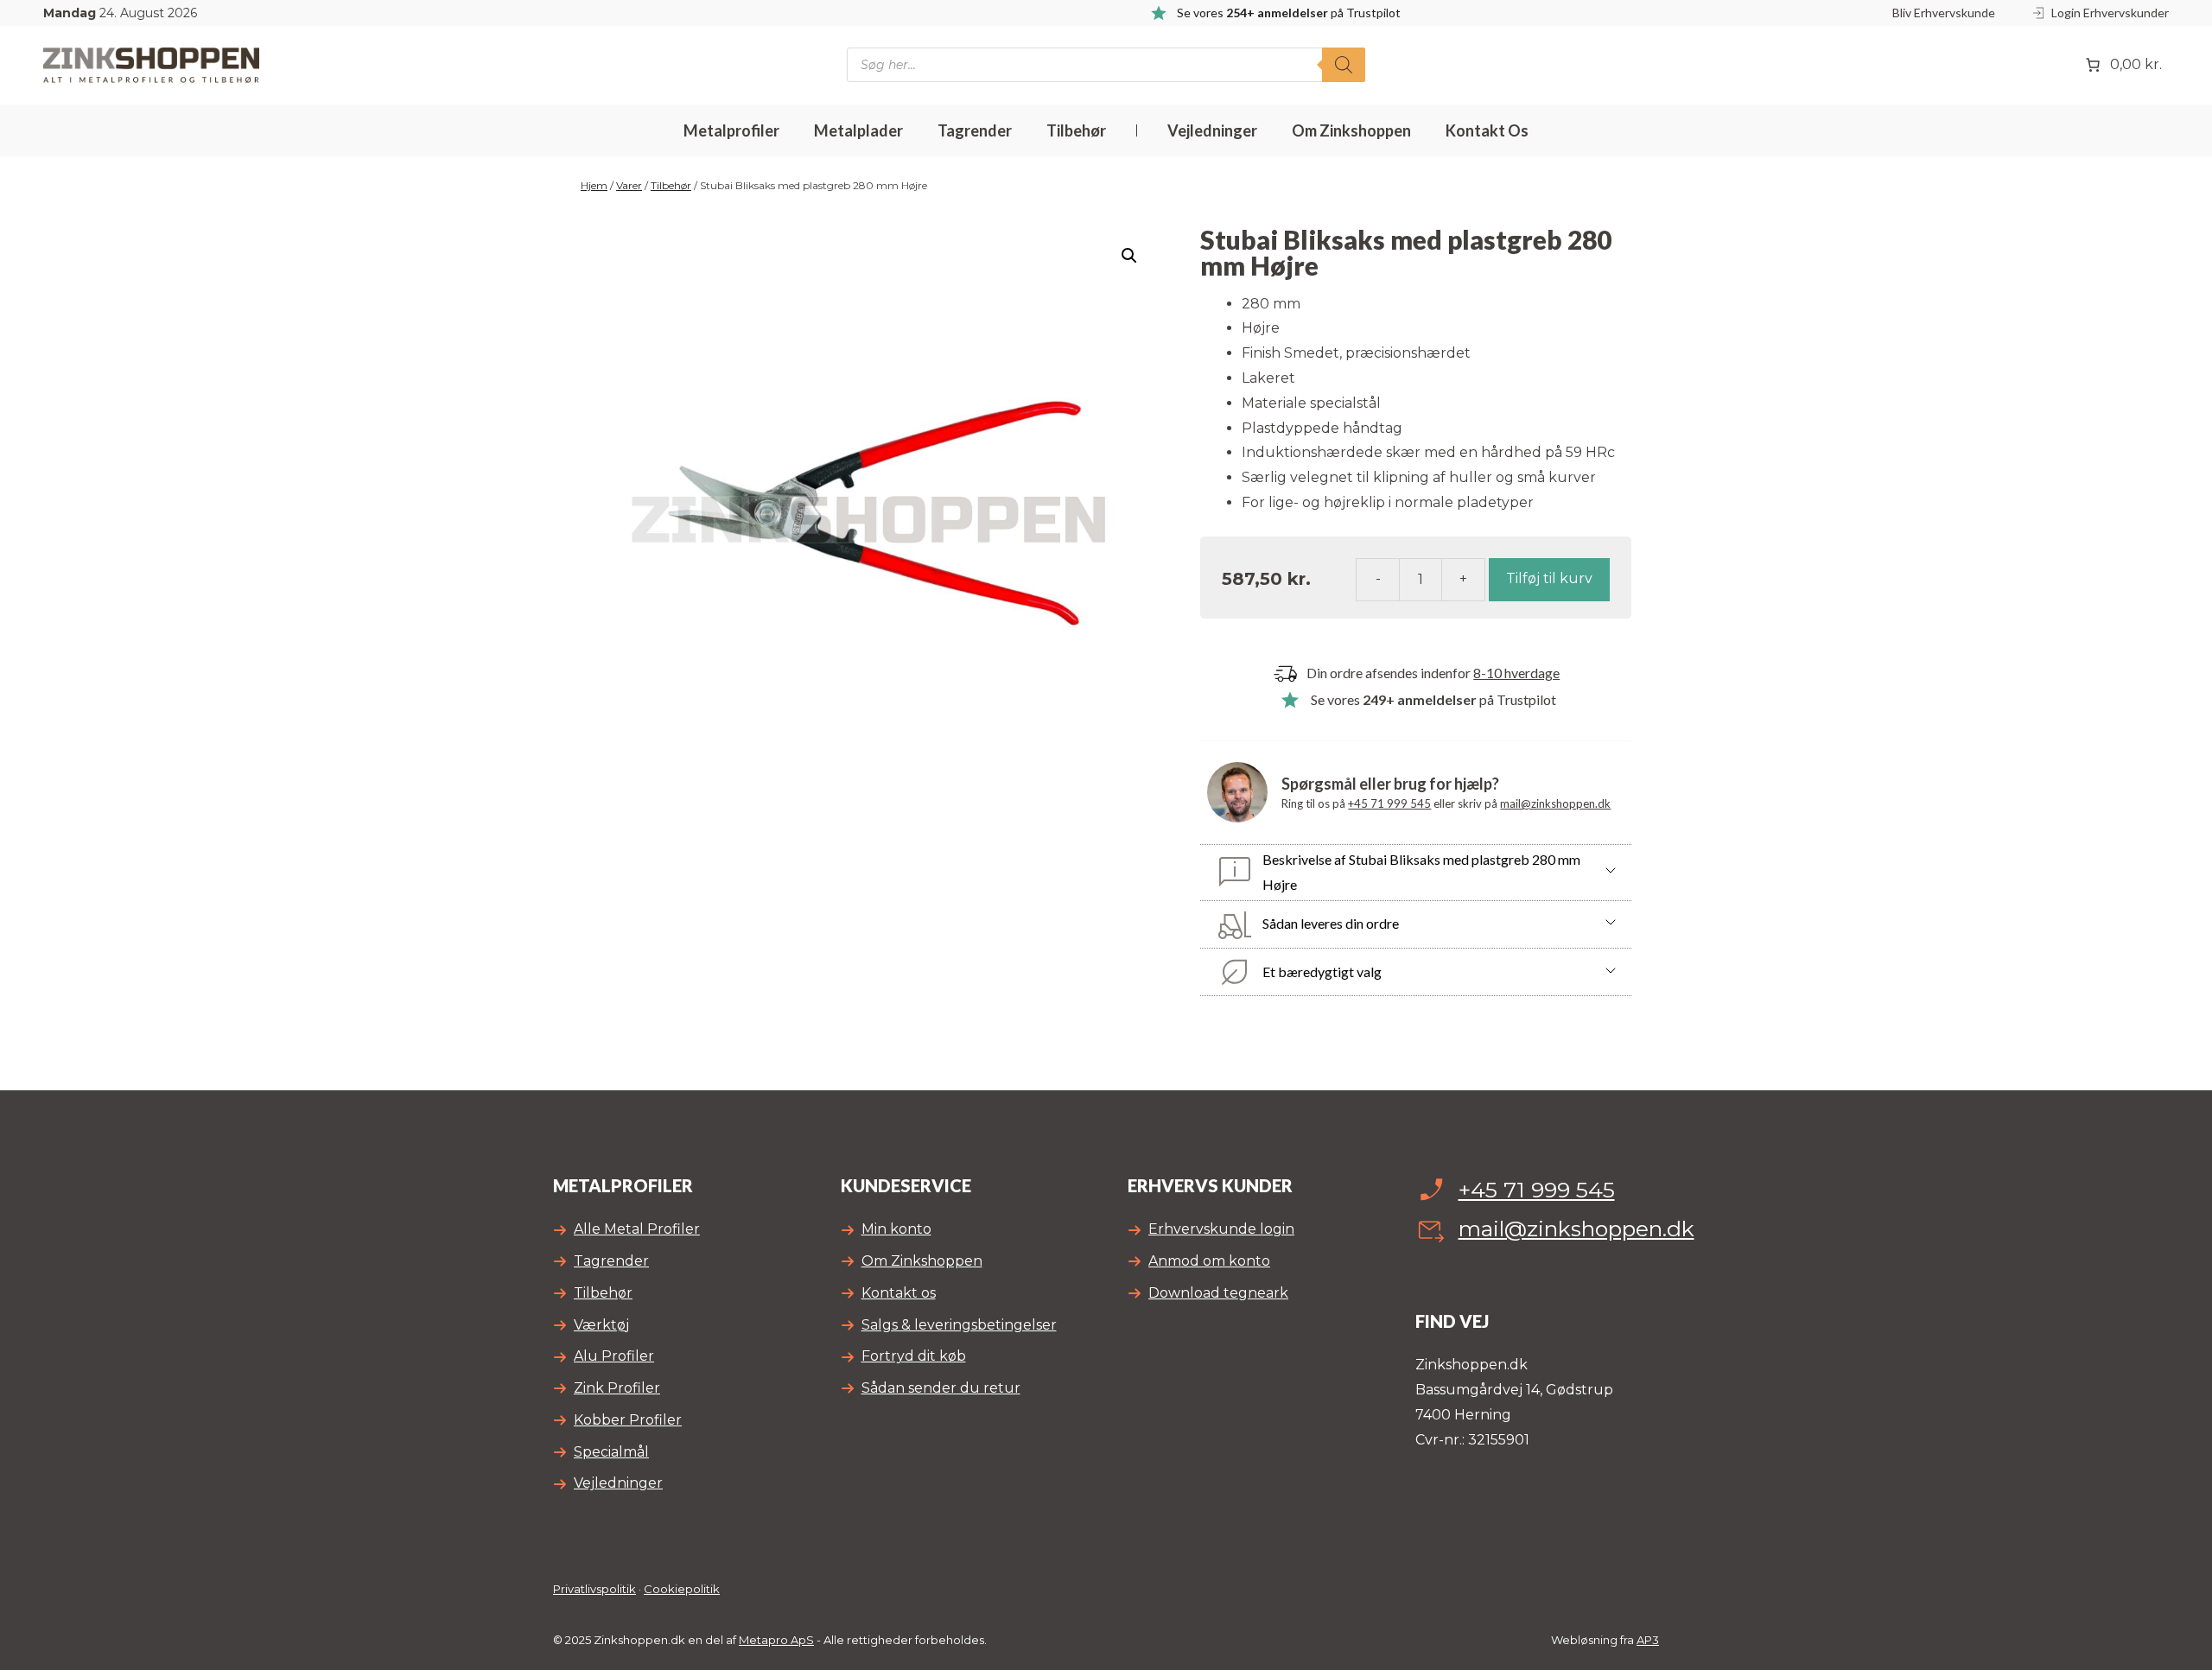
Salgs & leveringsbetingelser (959, 1325)
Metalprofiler (731, 130)
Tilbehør (1076, 130)
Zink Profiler (617, 1388)
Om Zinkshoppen (1351, 130)
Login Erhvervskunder (2110, 13)
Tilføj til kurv (1549, 578)
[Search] (1344, 65)
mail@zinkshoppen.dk (1555, 803)
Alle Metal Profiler (637, 1229)
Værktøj (601, 1325)
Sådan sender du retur (941, 1388)
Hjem (594, 185)
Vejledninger (1212, 130)
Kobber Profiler (628, 1420)
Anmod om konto (1209, 1261)
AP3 (1648, 1640)
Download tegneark (1218, 1293)
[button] (1129, 256)
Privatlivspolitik (594, 1589)
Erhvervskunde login (1221, 1229)
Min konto (896, 1229)
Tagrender (975, 130)
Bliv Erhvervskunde (1944, 13)
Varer (629, 185)
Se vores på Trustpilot (1433, 699)
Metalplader (858, 130)
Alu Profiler (614, 1356)
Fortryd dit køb (914, 1356)
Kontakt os (1487, 130)
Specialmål (611, 1452)
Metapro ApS (776, 1640)
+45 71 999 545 (1389, 803)
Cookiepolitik (682, 1589)
